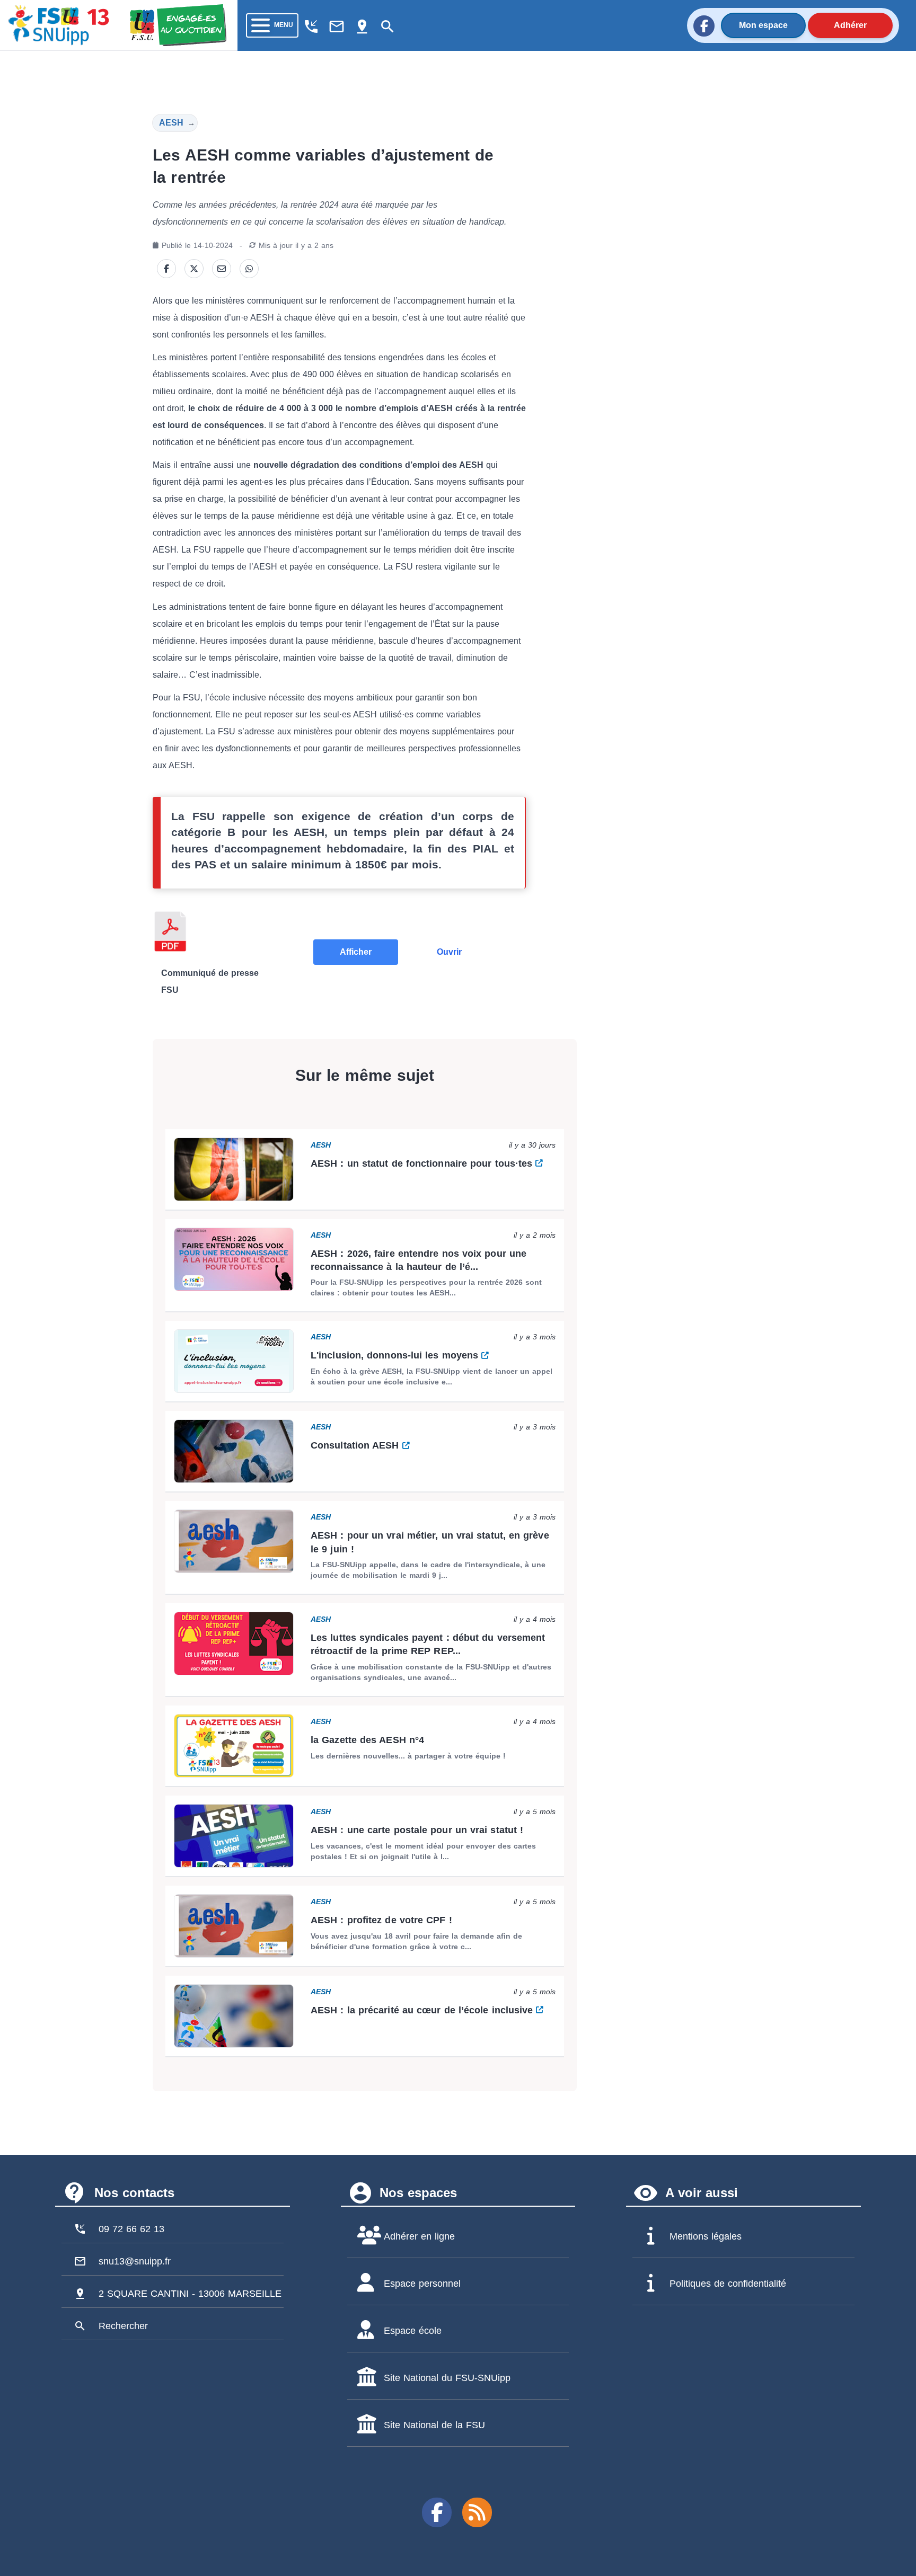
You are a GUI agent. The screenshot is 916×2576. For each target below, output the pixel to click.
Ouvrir (449, 952)
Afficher (356, 952)
